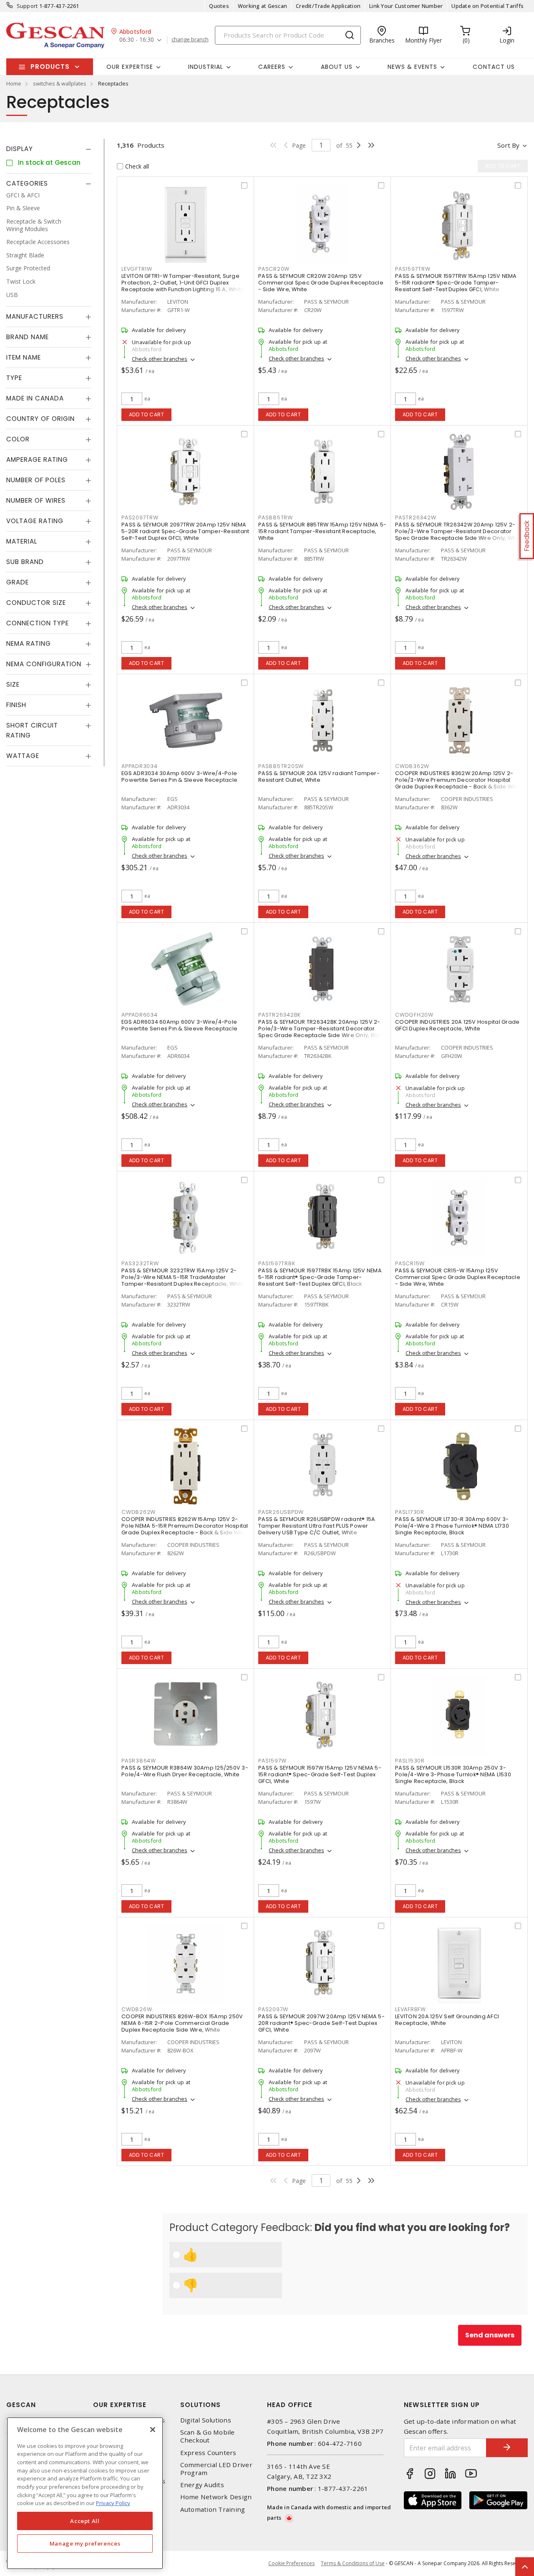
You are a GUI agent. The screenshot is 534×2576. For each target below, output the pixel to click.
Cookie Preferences (291, 2563)
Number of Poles (36, 480)
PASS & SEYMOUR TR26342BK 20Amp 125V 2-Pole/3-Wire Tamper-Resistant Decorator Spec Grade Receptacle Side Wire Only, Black (322, 1029)
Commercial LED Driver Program (216, 2469)
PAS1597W (272, 1761)
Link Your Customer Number (406, 6)
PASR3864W (139, 1761)
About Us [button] (337, 67)
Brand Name (28, 337)
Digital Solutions (206, 2420)
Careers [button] (272, 67)
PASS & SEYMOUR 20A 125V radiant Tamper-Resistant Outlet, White (319, 777)
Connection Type (38, 623)
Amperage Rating (37, 460)
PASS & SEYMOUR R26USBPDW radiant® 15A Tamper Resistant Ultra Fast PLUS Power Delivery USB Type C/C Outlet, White (317, 1526)
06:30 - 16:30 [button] (137, 40)
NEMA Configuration (44, 664)
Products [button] (50, 67)
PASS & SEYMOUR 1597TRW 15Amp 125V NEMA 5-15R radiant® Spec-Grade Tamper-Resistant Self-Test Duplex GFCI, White (456, 283)
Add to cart (147, 414)
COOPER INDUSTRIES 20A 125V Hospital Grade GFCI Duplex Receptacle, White (457, 1025)
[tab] (49, 149)
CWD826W (137, 2009)
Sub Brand (25, 562)
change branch (190, 40)
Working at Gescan (262, 6)
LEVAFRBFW (411, 2009)
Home (14, 83)
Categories (27, 183)
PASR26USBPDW (281, 1512)
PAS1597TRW (413, 269)
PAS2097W (273, 2009)
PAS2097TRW (140, 517)
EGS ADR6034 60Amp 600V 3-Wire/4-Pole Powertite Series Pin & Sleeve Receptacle (179, 1025)
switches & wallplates (60, 83)
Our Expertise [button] (130, 67)
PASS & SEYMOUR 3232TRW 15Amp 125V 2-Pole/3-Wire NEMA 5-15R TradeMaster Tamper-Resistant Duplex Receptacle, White (183, 1277)
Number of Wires (36, 501)
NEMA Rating (29, 644)
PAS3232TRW (140, 1263)
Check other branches (160, 359)
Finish (16, 705)
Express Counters (208, 2453)
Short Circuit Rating (32, 731)
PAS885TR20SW (281, 766)
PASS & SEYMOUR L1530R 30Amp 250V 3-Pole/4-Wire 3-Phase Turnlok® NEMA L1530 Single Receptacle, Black (453, 1774)
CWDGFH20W (414, 1015)
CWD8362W (412, 766)
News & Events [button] (412, 67)
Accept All (85, 2521)
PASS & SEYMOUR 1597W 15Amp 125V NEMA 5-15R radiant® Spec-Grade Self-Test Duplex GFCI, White (320, 1774)
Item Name (24, 358)
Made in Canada (35, 399)
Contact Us (494, 67)
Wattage (23, 756)
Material (22, 542)
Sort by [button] (508, 145)
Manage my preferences (85, 2543)
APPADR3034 (140, 766)
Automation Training (213, 2509)
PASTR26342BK (280, 1015)
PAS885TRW (276, 517)
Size (13, 685)
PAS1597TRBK (277, 1263)
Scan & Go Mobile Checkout (208, 2436)
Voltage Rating (35, 521)
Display (20, 149)
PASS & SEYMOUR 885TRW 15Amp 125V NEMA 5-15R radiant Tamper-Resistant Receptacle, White (322, 531)
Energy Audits (202, 2485)
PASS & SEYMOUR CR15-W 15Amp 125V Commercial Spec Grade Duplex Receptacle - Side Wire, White (458, 1277)
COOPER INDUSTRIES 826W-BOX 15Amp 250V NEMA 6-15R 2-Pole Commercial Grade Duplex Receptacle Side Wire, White (182, 2023)
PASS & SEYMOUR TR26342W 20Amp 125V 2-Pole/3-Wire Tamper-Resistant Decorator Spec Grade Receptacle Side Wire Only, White (459, 531)
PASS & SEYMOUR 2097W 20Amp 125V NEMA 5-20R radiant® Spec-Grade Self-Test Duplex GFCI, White (321, 2023)
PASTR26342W (416, 517)
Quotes (219, 6)
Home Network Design (216, 2497)
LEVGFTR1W (137, 269)
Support (27, 6)
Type (14, 378)
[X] (153, 2430)
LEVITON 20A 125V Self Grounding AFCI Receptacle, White (447, 2020)
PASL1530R (410, 1761)
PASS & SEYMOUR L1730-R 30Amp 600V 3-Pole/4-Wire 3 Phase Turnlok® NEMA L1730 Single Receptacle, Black (452, 1526)
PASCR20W (274, 269)
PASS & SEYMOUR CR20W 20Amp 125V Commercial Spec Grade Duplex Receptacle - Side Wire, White (321, 283)
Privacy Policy (113, 2503)
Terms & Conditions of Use (353, 2563)
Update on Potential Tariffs (487, 6)
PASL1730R (410, 1512)
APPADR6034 (140, 1015)
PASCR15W (410, 1263)
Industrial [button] (206, 67)
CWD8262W (139, 1512)
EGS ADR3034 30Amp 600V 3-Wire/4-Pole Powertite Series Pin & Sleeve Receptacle (179, 777)
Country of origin (40, 419)
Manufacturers (35, 317)
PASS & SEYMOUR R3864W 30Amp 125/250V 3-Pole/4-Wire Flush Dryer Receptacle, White (185, 1771)
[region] (85, 2493)
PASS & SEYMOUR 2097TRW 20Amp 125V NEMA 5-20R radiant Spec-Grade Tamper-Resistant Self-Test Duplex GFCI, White (185, 531)
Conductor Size (36, 603)
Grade (18, 583)
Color (18, 439)
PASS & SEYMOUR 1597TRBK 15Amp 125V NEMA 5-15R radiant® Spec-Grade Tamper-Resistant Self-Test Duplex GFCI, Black (320, 1277)
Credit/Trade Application (328, 6)
